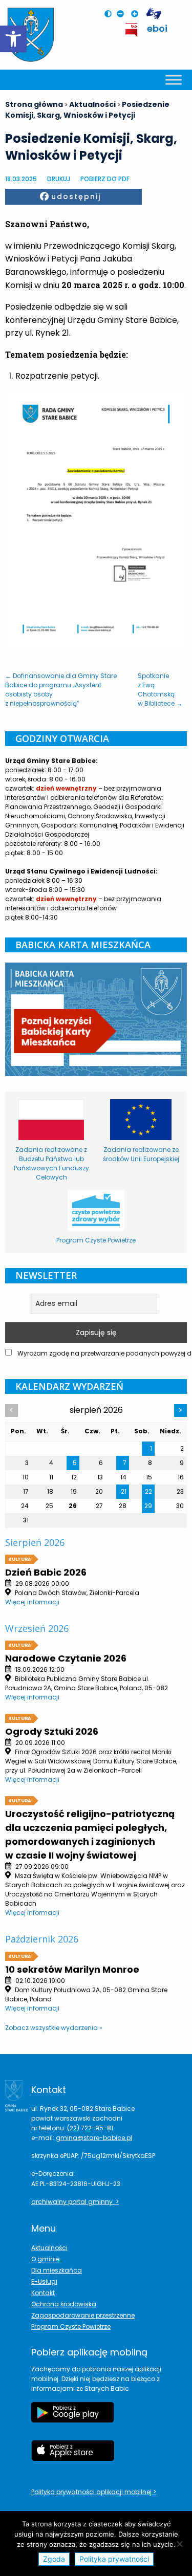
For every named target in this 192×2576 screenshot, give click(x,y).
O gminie (45, 2259)
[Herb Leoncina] (31, 35)
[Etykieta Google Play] (73, 2417)
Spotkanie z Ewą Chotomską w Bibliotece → (160, 690)
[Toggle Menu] (174, 80)
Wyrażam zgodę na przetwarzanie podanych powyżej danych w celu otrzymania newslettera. (101, 1353)
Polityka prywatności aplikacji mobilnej (92, 2492)
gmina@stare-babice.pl (94, 2138)
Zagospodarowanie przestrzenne (83, 2315)
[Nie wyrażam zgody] (179, 2544)
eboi (157, 28)
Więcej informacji (32, 1602)
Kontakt (43, 2293)
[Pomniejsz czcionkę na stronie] (123, 14)
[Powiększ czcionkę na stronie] (137, 14)
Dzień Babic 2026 (46, 1572)
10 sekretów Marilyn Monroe (72, 1969)
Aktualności (49, 2248)
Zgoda (54, 2559)
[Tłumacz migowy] (154, 14)
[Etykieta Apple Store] (73, 2456)
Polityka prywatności (114, 2559)
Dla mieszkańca (57, 2270)
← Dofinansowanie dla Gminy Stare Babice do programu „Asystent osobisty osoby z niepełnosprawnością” (61, 690)
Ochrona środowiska (64, 2304)
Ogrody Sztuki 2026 (52, 1731)
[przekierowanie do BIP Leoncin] (132, 30)
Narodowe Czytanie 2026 (66, 1658)
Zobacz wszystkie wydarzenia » (54, 2028)
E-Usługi (44, 2282)
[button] (13, 39)
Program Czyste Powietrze (71, 2327)
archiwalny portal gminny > (75, 2202)
